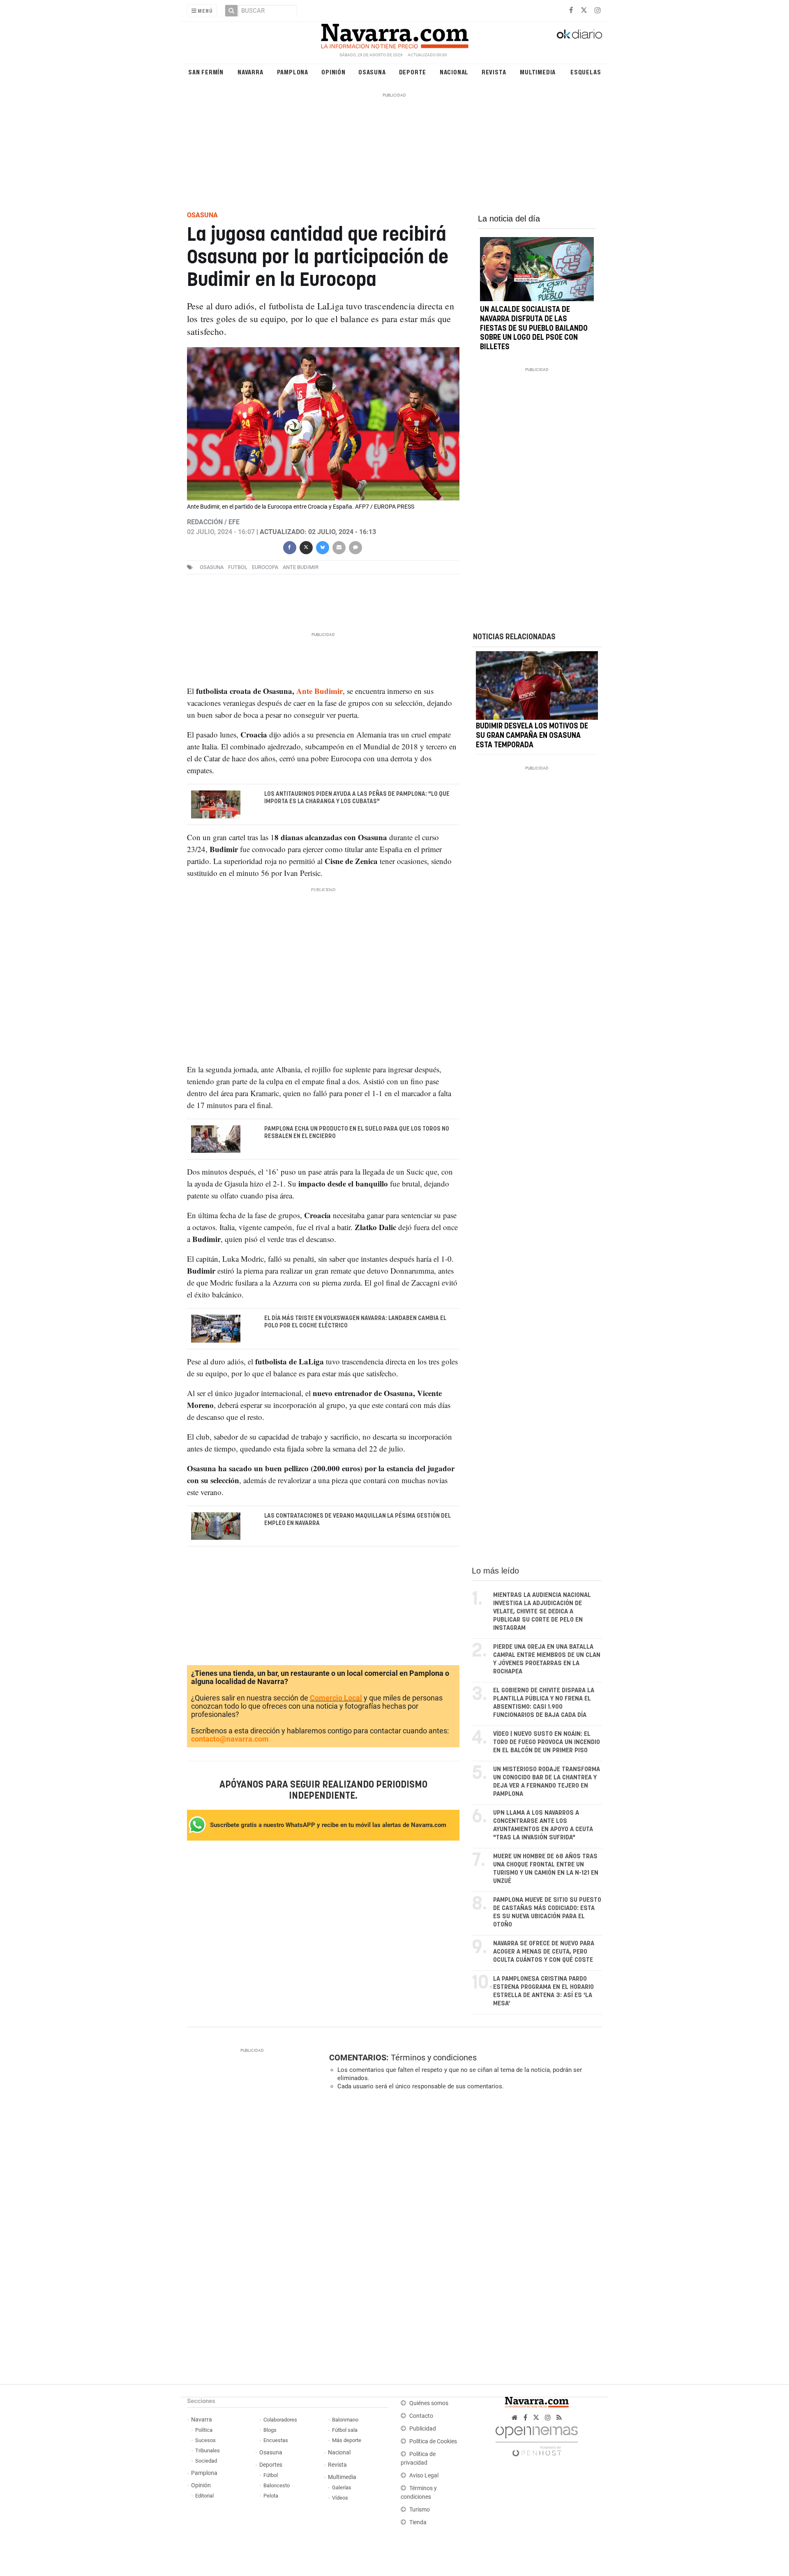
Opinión (333, 72)
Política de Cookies (433, 2441)
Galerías (342, 2487)
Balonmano (345, 2420)
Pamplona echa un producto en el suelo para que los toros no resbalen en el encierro (357, 1132)
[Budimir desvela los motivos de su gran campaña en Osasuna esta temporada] (537, 685)
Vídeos (340, 2498)
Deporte (413, 72)
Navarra (250, 72)
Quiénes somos (429, 2403)
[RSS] (559, 2418)
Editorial (204, 2496)
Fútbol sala (345, 2430)
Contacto (421, 2416)
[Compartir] (289, 547)
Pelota (271, 2496)
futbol (238, 567)
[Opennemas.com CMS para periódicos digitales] (537, 2439)
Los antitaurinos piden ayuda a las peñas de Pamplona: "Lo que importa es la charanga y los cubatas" (357, 798)
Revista (494, 72)
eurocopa (265, 567)
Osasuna (372, 72)
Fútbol (271, 2475)
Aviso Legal (424, 2476)
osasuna (212, 567)
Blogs (270, 2430)
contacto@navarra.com (230, 1739)
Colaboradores (280, 2420)
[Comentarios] (355, 547)
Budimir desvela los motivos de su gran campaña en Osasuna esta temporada (532, 736)
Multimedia (538, 72)
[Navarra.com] (394, 34)
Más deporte (347, 2440)
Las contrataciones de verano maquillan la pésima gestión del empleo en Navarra (358, 1519)
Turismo (420, 2510)
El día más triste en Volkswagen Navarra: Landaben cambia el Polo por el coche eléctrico (355, 1322)
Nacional (454, 72)
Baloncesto (277, 2485)
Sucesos (205, 2440)
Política (204, 2430)
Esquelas (586, 72)
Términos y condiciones (434, 2058)
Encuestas (276, 2440)
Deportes (271, 2465)
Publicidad (423, 2429)
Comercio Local (336, 1698)
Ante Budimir (301, 567)
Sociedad (206, 2461)
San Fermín (206, 72)
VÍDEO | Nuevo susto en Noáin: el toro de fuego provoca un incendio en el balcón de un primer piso (547, 1742)
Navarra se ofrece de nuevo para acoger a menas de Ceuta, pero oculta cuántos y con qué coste (544, 1952)
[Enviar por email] (339, 547)
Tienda (418, 2522)
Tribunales (208, 2450)
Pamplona (293, 72)
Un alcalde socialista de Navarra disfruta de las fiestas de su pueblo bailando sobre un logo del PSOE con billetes (534, 328)
